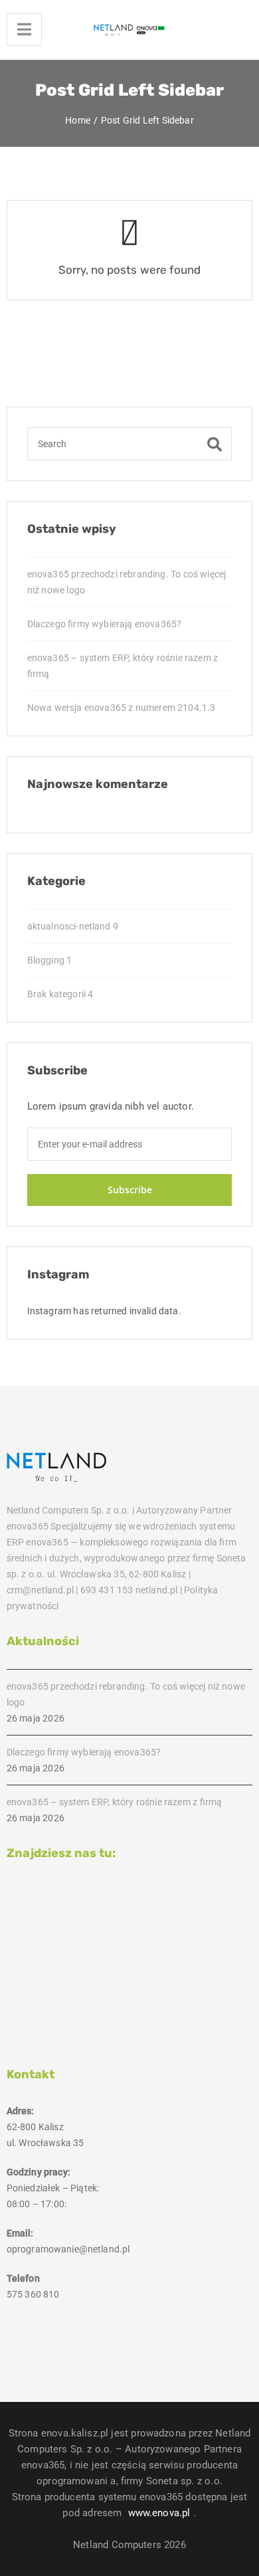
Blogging (50, 960)
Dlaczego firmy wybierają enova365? (104, 624)
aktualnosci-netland (73, 926)
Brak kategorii (60, 994)
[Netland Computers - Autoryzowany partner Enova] (129, 30)
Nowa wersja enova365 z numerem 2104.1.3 (122, 708)
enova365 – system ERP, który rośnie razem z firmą (114, 1802)
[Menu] (24, 30)
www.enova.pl (159, 2513)
